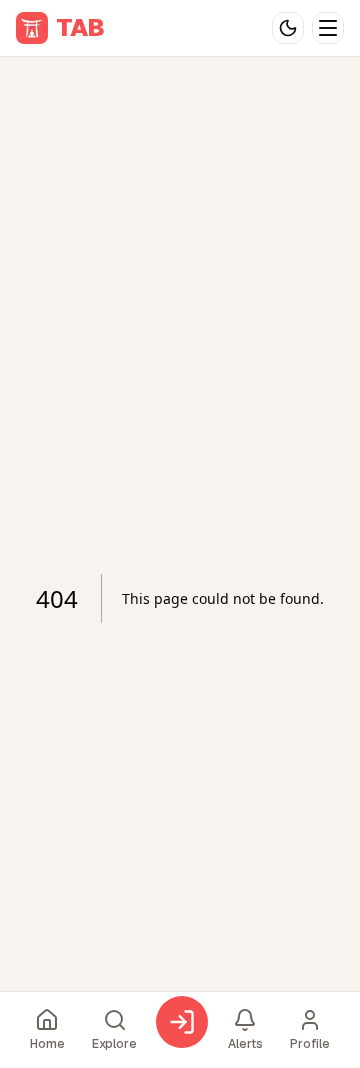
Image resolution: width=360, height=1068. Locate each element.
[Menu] (328, 28)
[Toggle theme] (288, 28)
